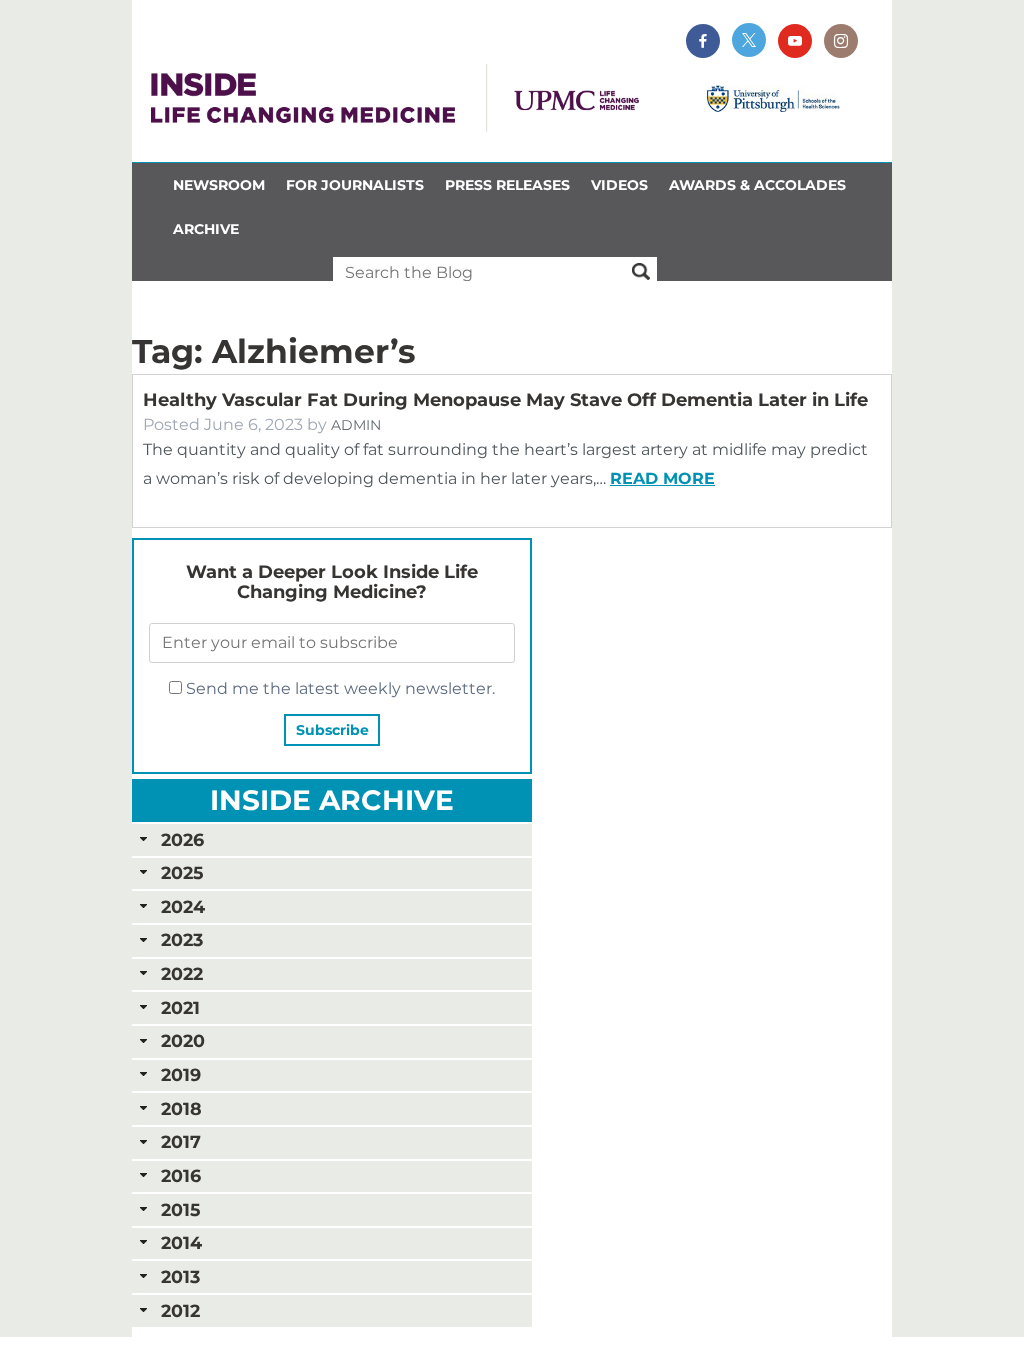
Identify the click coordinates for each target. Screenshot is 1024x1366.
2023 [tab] (182, 939)
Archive (206, 229)
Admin (356, 425)
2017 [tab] (181, 1141)
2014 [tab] (181, 1242)
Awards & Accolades (757, 185)
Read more (662, 478)
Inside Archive (332, 800)
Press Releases (507, 185)
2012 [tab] (180, 1310)
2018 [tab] (181, 1108)
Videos (619, 185)
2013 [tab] (180, 1276)
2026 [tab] (182, 839)
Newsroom (219, 185)
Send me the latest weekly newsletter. (338, 688)
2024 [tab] (183, 906)
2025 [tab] (182, 872)
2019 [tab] (181, 1074)
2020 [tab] (183, 1040)
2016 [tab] (181, 1175)
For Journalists (355, 185)
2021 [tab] (180, 1007)
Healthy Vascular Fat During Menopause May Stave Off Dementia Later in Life (505, 400)
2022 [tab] (182, 973)
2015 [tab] (180, 1209)
